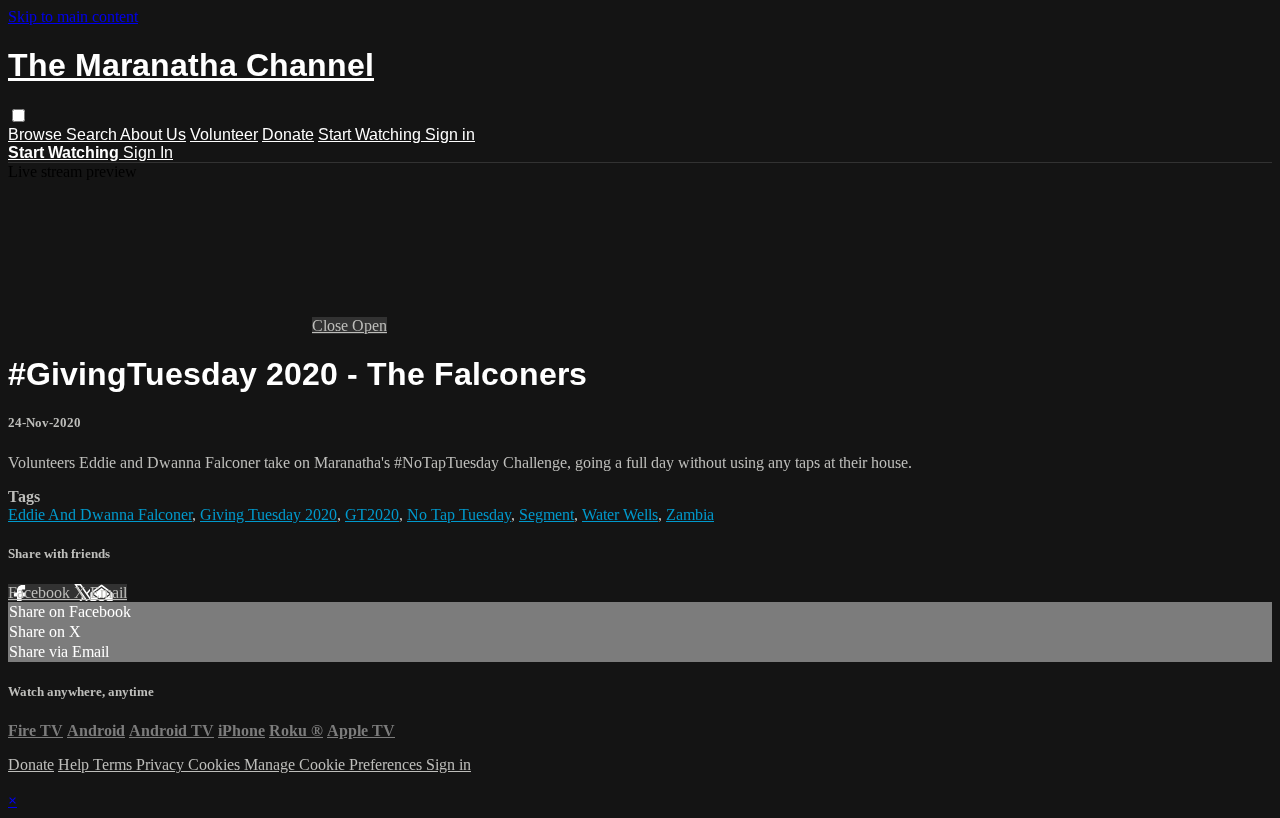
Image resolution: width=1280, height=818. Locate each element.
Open (369, 325)
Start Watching (371, 134)
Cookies (216, 764)
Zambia (690, 514)
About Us (153, 134)
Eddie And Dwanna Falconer (100, 514)
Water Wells (620, 514)
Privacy (162, 764)
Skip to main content (73, 16)
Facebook (41, 592)
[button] (18, 115)
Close (332, 325)
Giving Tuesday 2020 (268, 514)
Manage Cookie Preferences (335, 764)
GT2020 (372, 514)
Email (108, 592)
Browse (37, 134)
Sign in (450, 134)
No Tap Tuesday (459, 514)
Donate (288, 134)
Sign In (148, 152)
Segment (546, 514)
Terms (114, 764)
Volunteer (224, 134)
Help (75, 764)
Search (93, 134)
